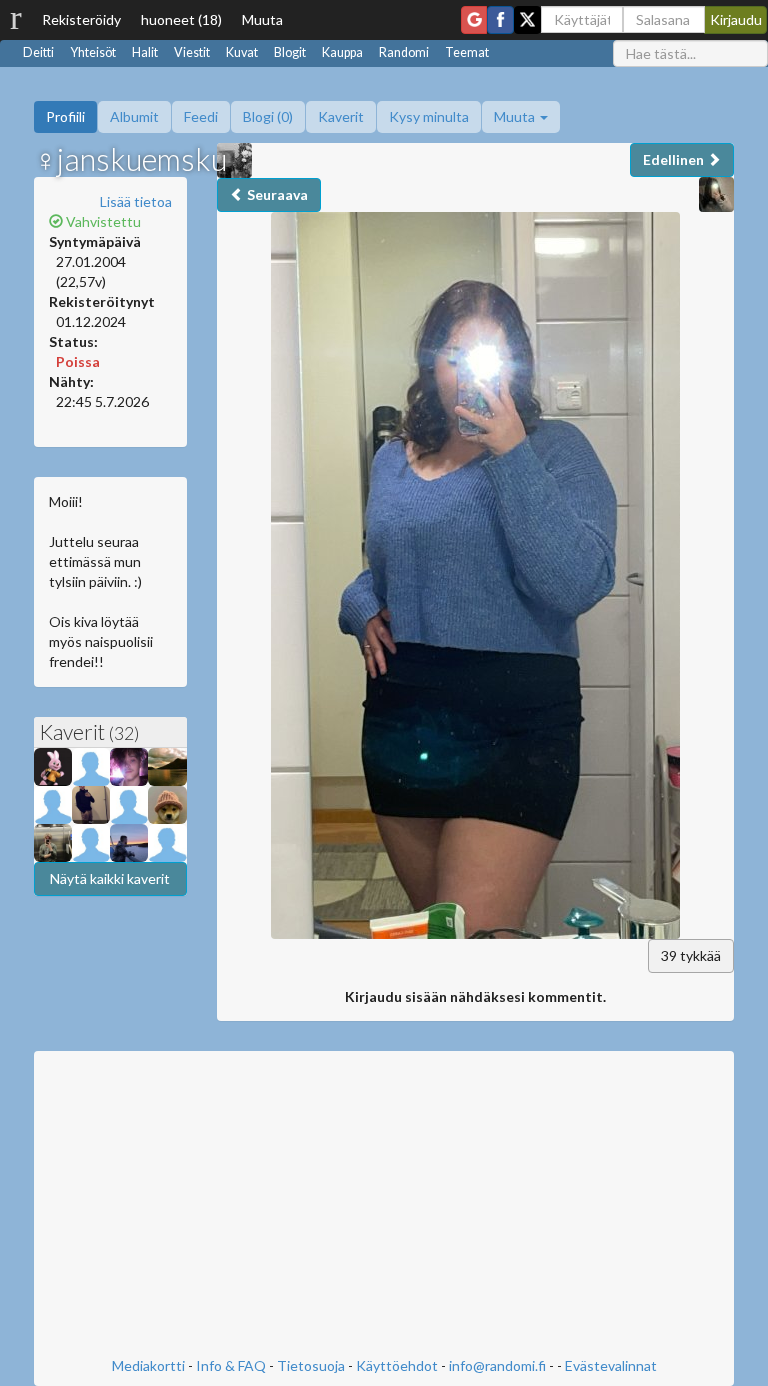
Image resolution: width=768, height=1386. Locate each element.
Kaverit (341, 116)
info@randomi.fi (497, 1365)
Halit (145, 52)
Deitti (38, 52)
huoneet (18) (181, 19)
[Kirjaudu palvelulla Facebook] (500, 20)
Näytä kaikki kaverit (110, 878)
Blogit (290, 52)
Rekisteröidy (81, 19)
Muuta (262, 19)
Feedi (201, 116)
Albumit (134, 116)
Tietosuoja (311, 1365)
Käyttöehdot (397, 1365)
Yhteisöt (93, 52)
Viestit (192, 52)
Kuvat (242, 52)
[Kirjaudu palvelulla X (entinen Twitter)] (527, 20)
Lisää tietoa (136, 201)
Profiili (65, 116)
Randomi (404, 52)
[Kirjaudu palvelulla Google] (474, 20)
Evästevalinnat (611, 1365)
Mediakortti (148, 1365)
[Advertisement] (384, 1206)
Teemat (467, 52)
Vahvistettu (102, 221)
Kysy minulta (429, 116)
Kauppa (342, 52)
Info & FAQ (231, 1365)
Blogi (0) (268, 116)
